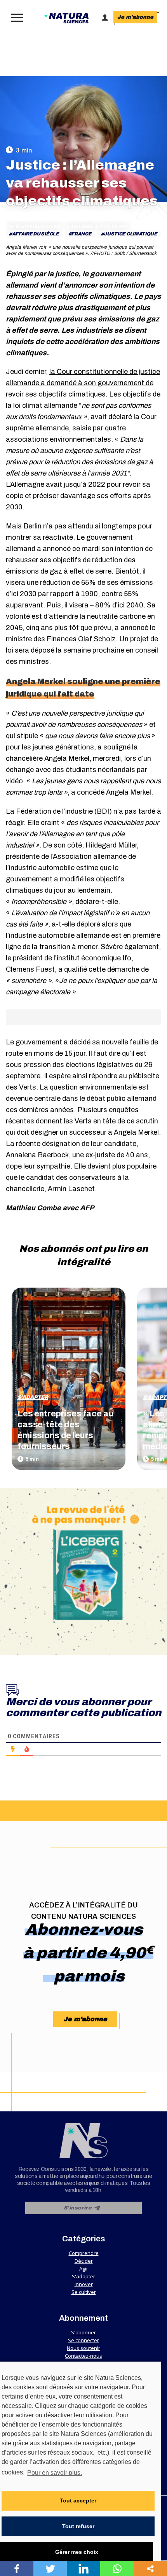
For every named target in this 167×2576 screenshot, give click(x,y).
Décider (84, 2261)
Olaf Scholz (97, 639)
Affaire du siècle (36, 234)
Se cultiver (84, 2292)
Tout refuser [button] (78, 2526)
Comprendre (84, 2253)
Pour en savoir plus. (55, 2473)
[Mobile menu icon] (15, 18)
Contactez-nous (83, 2356)
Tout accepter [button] (78, 2501)
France (81, 234)
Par (33, 226)
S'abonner (83, 2332)
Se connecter (83, 2340)
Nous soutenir (83, 2348)
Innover (84, 2284)
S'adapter (33, 1397)
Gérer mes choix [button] (77, 2552)
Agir (84, 2269)
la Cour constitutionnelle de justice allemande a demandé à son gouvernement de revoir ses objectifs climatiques (83, 383)
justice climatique (130, 234)
